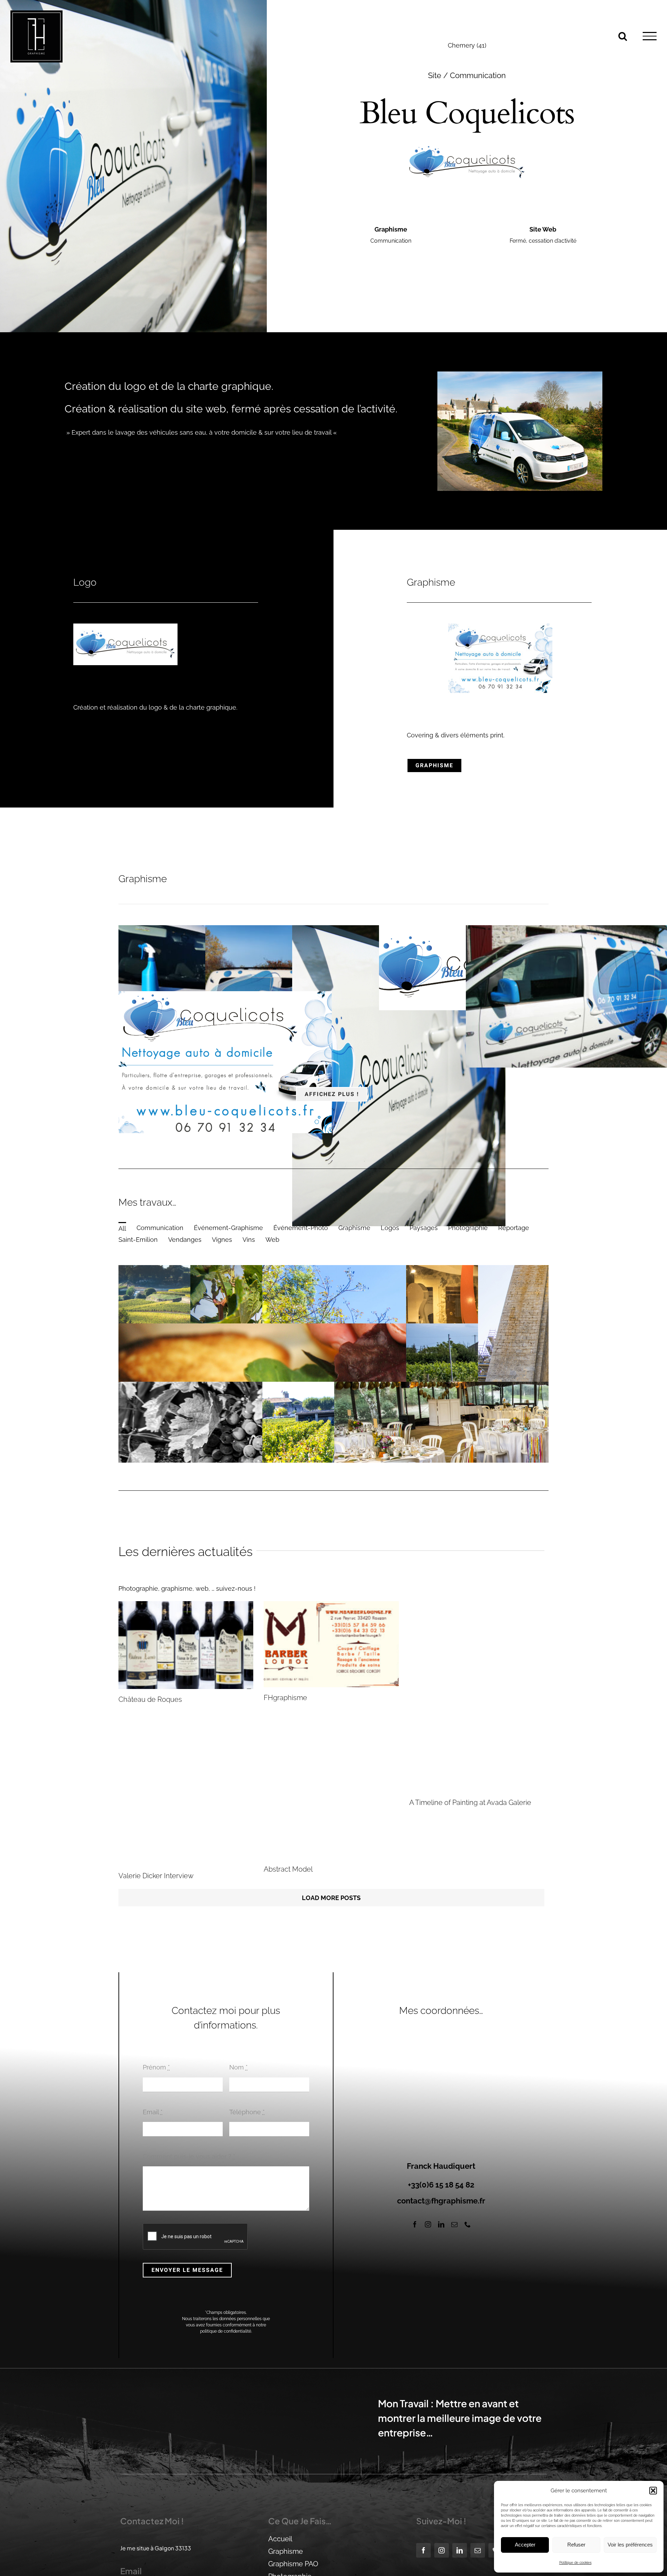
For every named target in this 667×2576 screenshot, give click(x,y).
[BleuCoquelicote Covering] (486, 967)
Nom (238, 2068)
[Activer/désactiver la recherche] (623, 36)
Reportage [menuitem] (514, 1228)
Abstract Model (288, 1869)
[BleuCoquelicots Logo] (125, 626)
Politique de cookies (575, 2563)
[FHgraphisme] (331, 1644)
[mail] (454, 2224)
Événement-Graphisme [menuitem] (228, 1228)
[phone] (468, 2224)
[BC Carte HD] (486, 1029)
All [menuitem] (122, 1228)
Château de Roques (150, 1699)
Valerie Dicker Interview (156, 1876)
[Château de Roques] (186, 1645)
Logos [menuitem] (390, 1228)
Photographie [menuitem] (468, 1228)
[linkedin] (441, 2224)
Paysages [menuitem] (424, 1228)
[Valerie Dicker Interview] (186, 1837)
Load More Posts (331, 1898)
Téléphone (247, 2112)
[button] (653, 2491)
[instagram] (428, 2224)
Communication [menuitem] (160, 1228)
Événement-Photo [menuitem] (301, 1228)
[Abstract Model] (331, 1834)
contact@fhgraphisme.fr (441, 2201)
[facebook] (415, 2224)
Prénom (156, 2068)
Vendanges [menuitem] (185, 1240)
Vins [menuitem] (249, 1240)
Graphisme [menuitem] (354, 1228)
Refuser (576, 2545)
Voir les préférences (630, 2545)
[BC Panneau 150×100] (500, 626)
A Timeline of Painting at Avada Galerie (470, 1803)
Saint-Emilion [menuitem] (138, 1240)
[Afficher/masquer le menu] (650, 36)
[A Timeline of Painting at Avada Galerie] (477, 1697)
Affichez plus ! (332, 1094)
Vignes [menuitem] (222, 1240)
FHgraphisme (285, 1698)
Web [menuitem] (272, 1240)
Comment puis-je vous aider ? (189, 2156)
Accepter (525, 2545)
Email (153, 2112)
